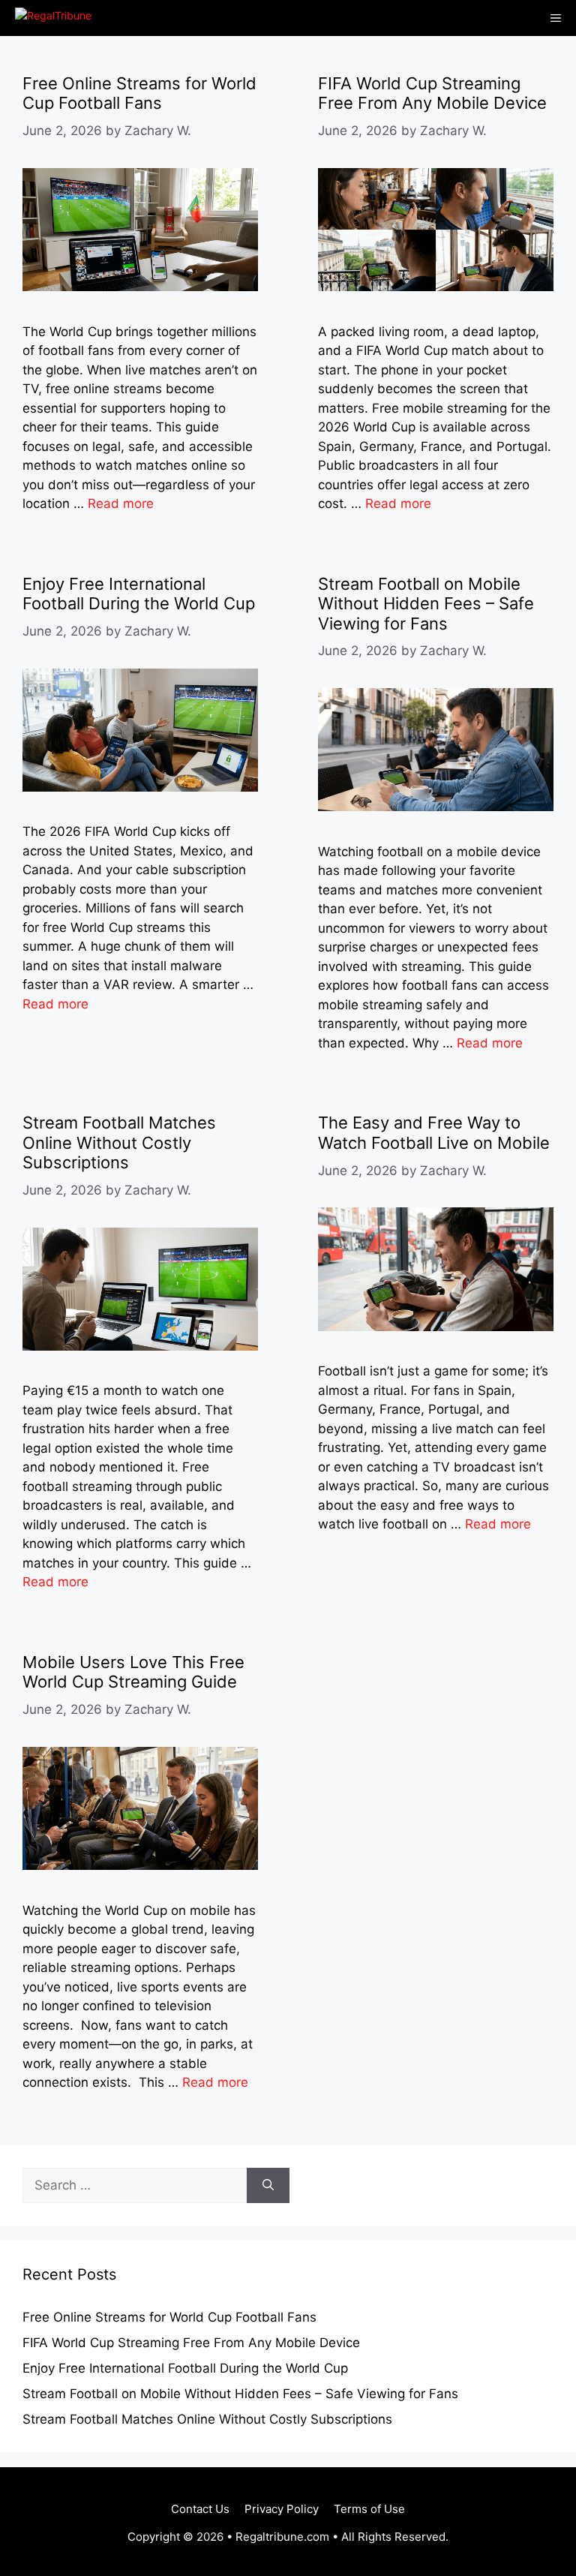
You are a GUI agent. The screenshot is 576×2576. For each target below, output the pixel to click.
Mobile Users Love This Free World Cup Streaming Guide (133, 1672)
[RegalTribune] (49, 18)
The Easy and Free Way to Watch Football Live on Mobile (434, 1132)
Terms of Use (369, 2509)
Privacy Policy (282, 2509)
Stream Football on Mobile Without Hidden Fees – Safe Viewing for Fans (426, 604)
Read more (121, 503)
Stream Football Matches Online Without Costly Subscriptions (119, 1142)
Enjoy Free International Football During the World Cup (139, 594)
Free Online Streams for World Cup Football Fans (139, 93)
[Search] (268, 2186)
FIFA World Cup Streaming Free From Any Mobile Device (432, 93)
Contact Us (200, 2509)
